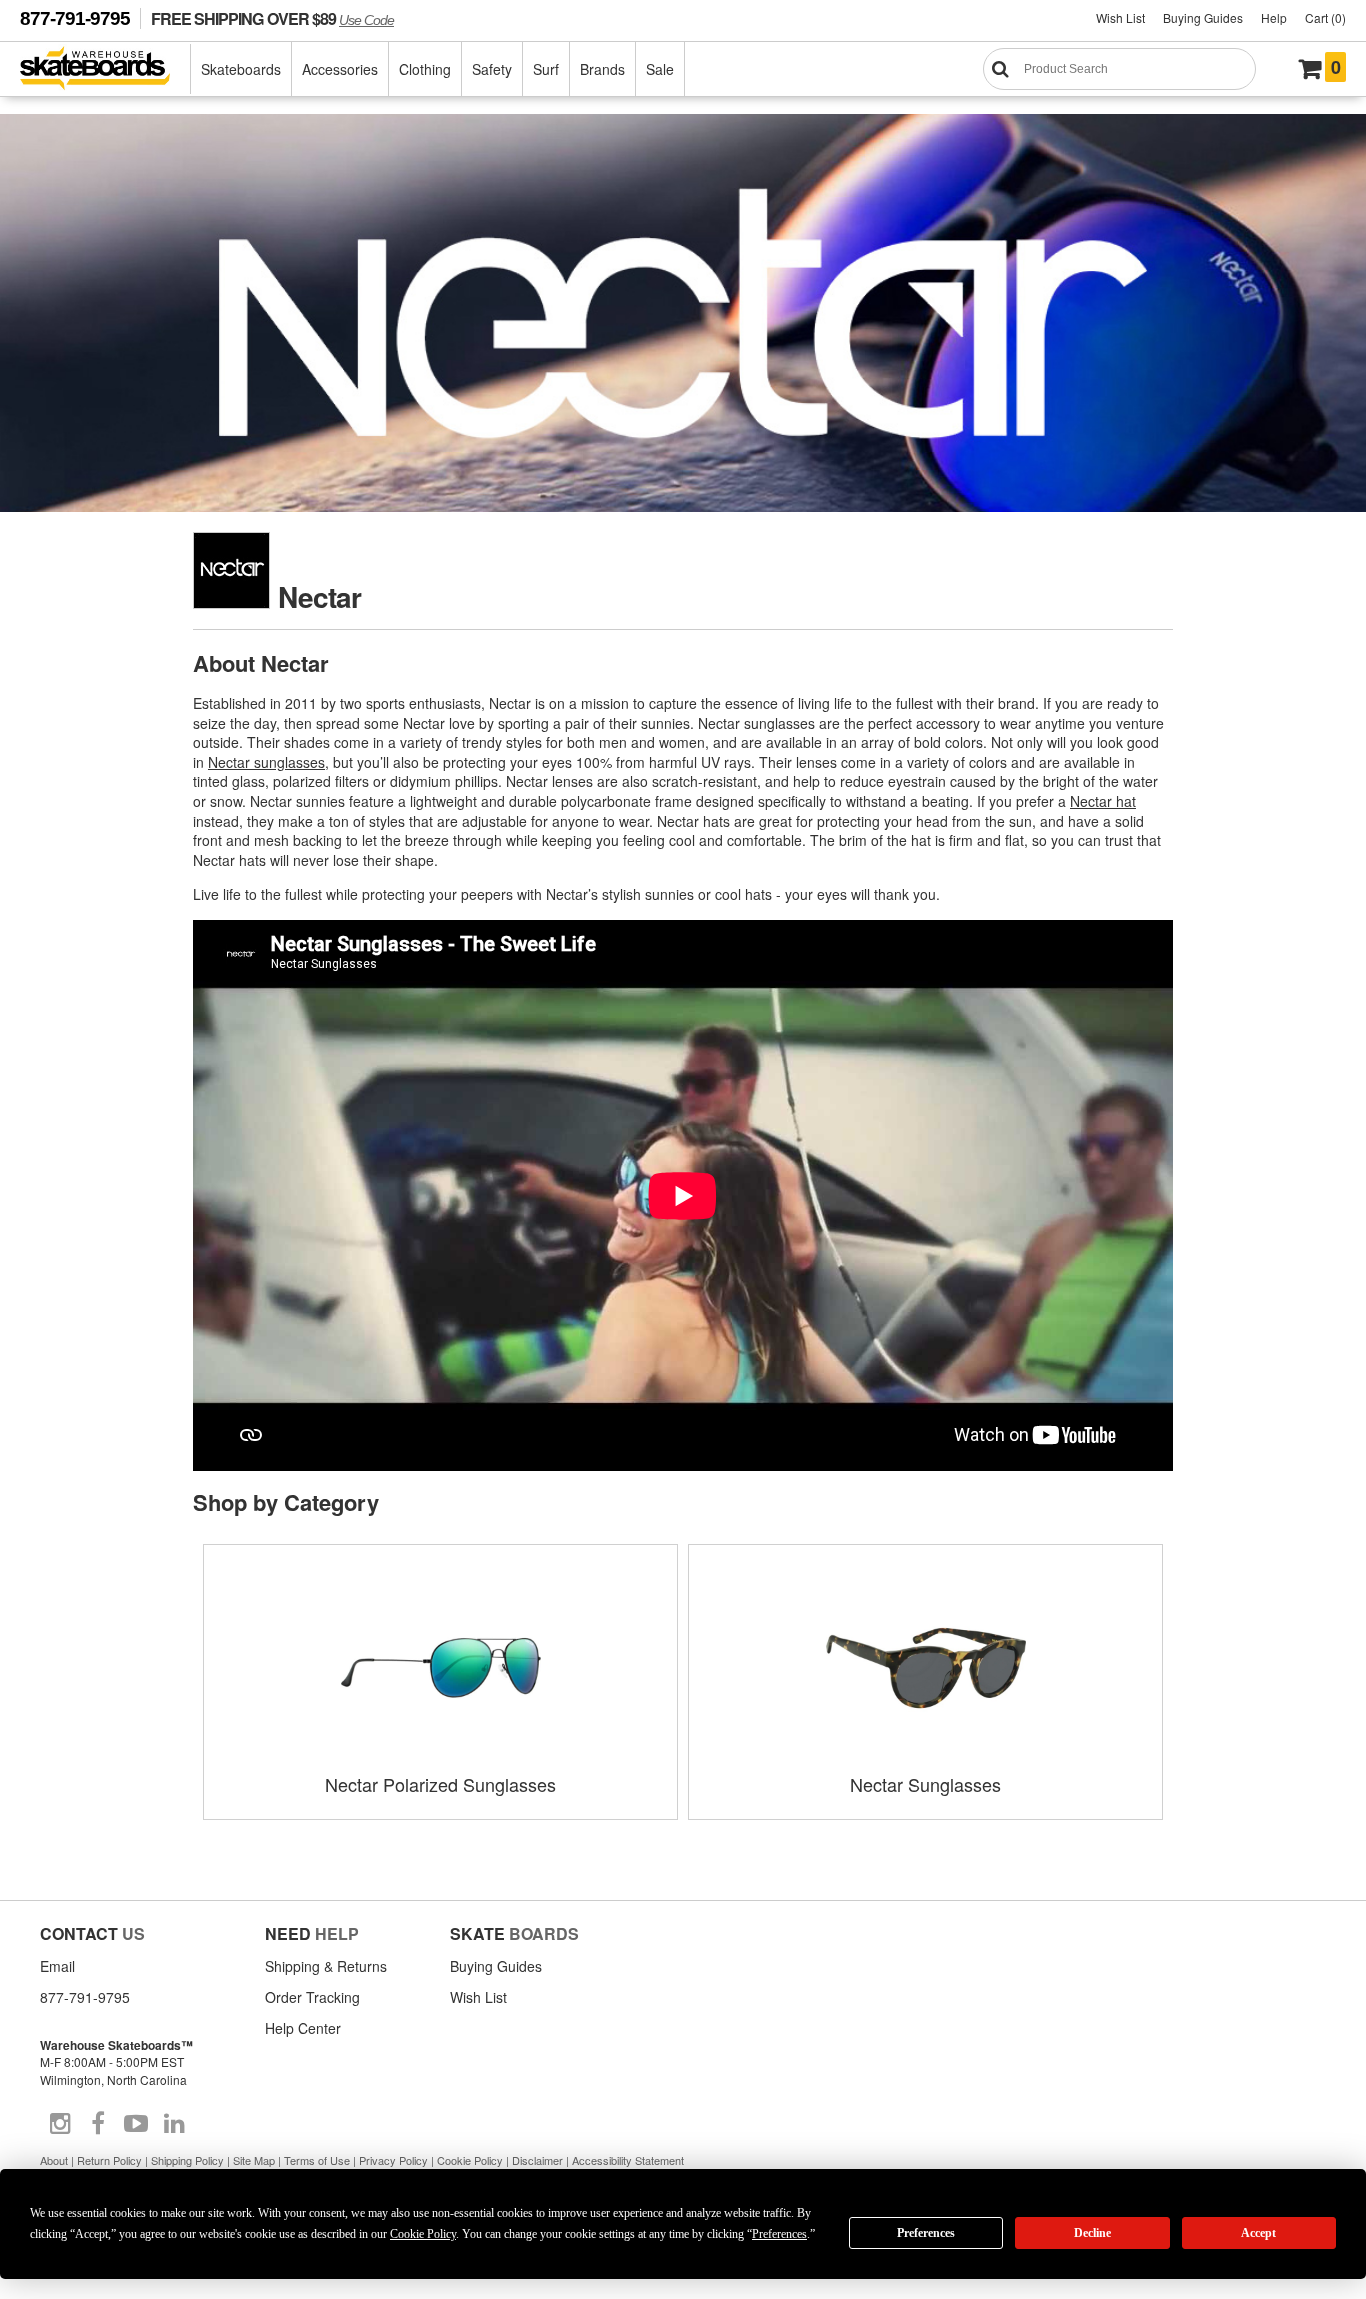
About (54, 2160)
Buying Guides (1203, 17)
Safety (492, 69)
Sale (660, 69)
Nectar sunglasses (266, 762)
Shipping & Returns (326, 1966)
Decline (1092, 2233)
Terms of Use (317, 2160)
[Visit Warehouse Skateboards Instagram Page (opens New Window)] (60, 2124)
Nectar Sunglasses (925, 1784)
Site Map (254, 2160)
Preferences (926, 2233)
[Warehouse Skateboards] (105, 69)
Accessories (340, 69)
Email (57, 1966)
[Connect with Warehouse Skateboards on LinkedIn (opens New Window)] (174, 2124)
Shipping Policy (187, 2160)
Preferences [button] (779, 2234)
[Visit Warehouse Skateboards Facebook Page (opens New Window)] (98, 2124)
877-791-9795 (75, 18)
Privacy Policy (393, 2160)
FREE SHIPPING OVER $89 (272, 18)
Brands (602, 69)
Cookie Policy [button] (423, 2234)
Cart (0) (1325, 17)
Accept (1258, 2233)
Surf (546, 69)
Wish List (1120, 17)
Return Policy (109, 2160)
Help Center (303, 2028)
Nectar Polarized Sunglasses (440, 1784)
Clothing (425, 69)
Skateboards (241, 69)
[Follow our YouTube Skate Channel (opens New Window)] (136, 2124)
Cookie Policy (470, 2160)
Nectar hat (1103, 801)
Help (1274, 17)
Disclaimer (537, 2160)
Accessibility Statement (628, 2160)
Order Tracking (312, 1997)
